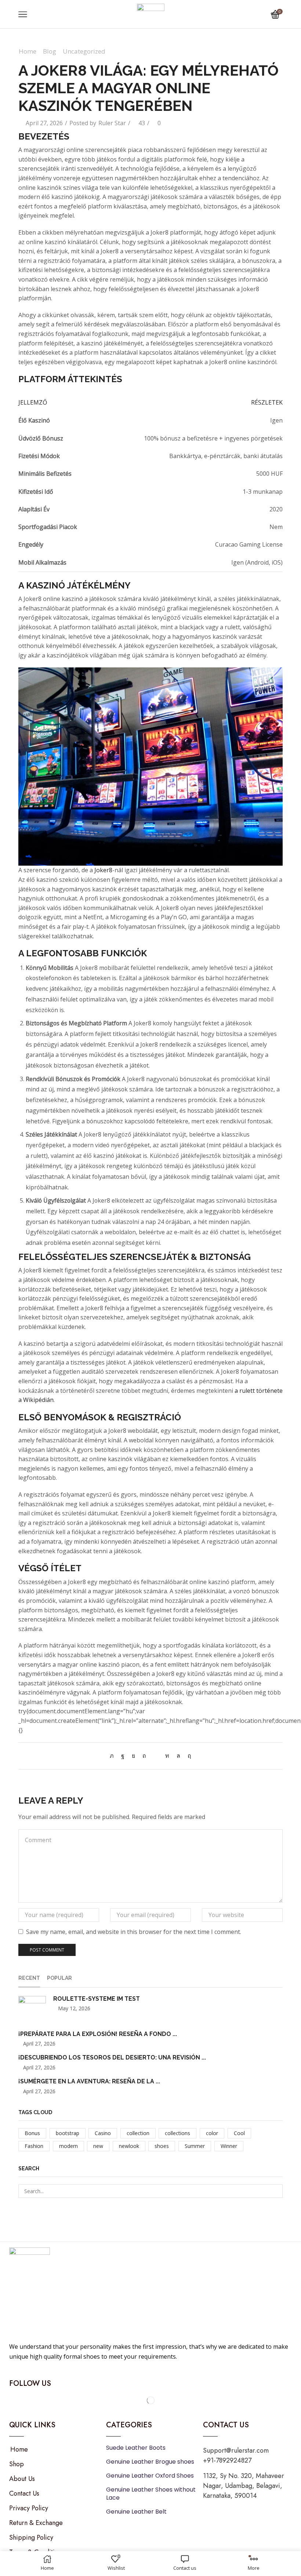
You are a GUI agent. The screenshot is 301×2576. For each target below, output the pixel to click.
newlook (129, 2146)
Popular (59, 1978)
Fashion (34, 2146)
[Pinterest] (144, 1756)
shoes (162, 2146)
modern (68, 2146)
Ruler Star (112, 123)
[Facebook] (123, 1756)
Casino (103, 2133)
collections (177, 2133)
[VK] (133, 1756)
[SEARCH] (276, 2191)
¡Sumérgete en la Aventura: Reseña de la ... (89, 2081)
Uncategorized (84, 51)
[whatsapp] (178, 1756)
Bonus (32, 2133)
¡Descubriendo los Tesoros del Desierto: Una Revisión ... (112, 2057)
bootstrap (68, 2133)
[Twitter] (114, 1756)
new (98, 2146)
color (212, 2133)
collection (138, 2133)
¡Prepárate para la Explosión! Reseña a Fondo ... (98, 2034)
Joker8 (103, 870)
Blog (50, 51)
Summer (195, 2146)
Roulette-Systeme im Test (97, 1999)
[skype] (188, 1756)
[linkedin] (167, 1756)
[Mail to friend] (156, 1756)
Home (28, 51)
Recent (29, 1978)
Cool (239, 2133)
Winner (229, 2146)
